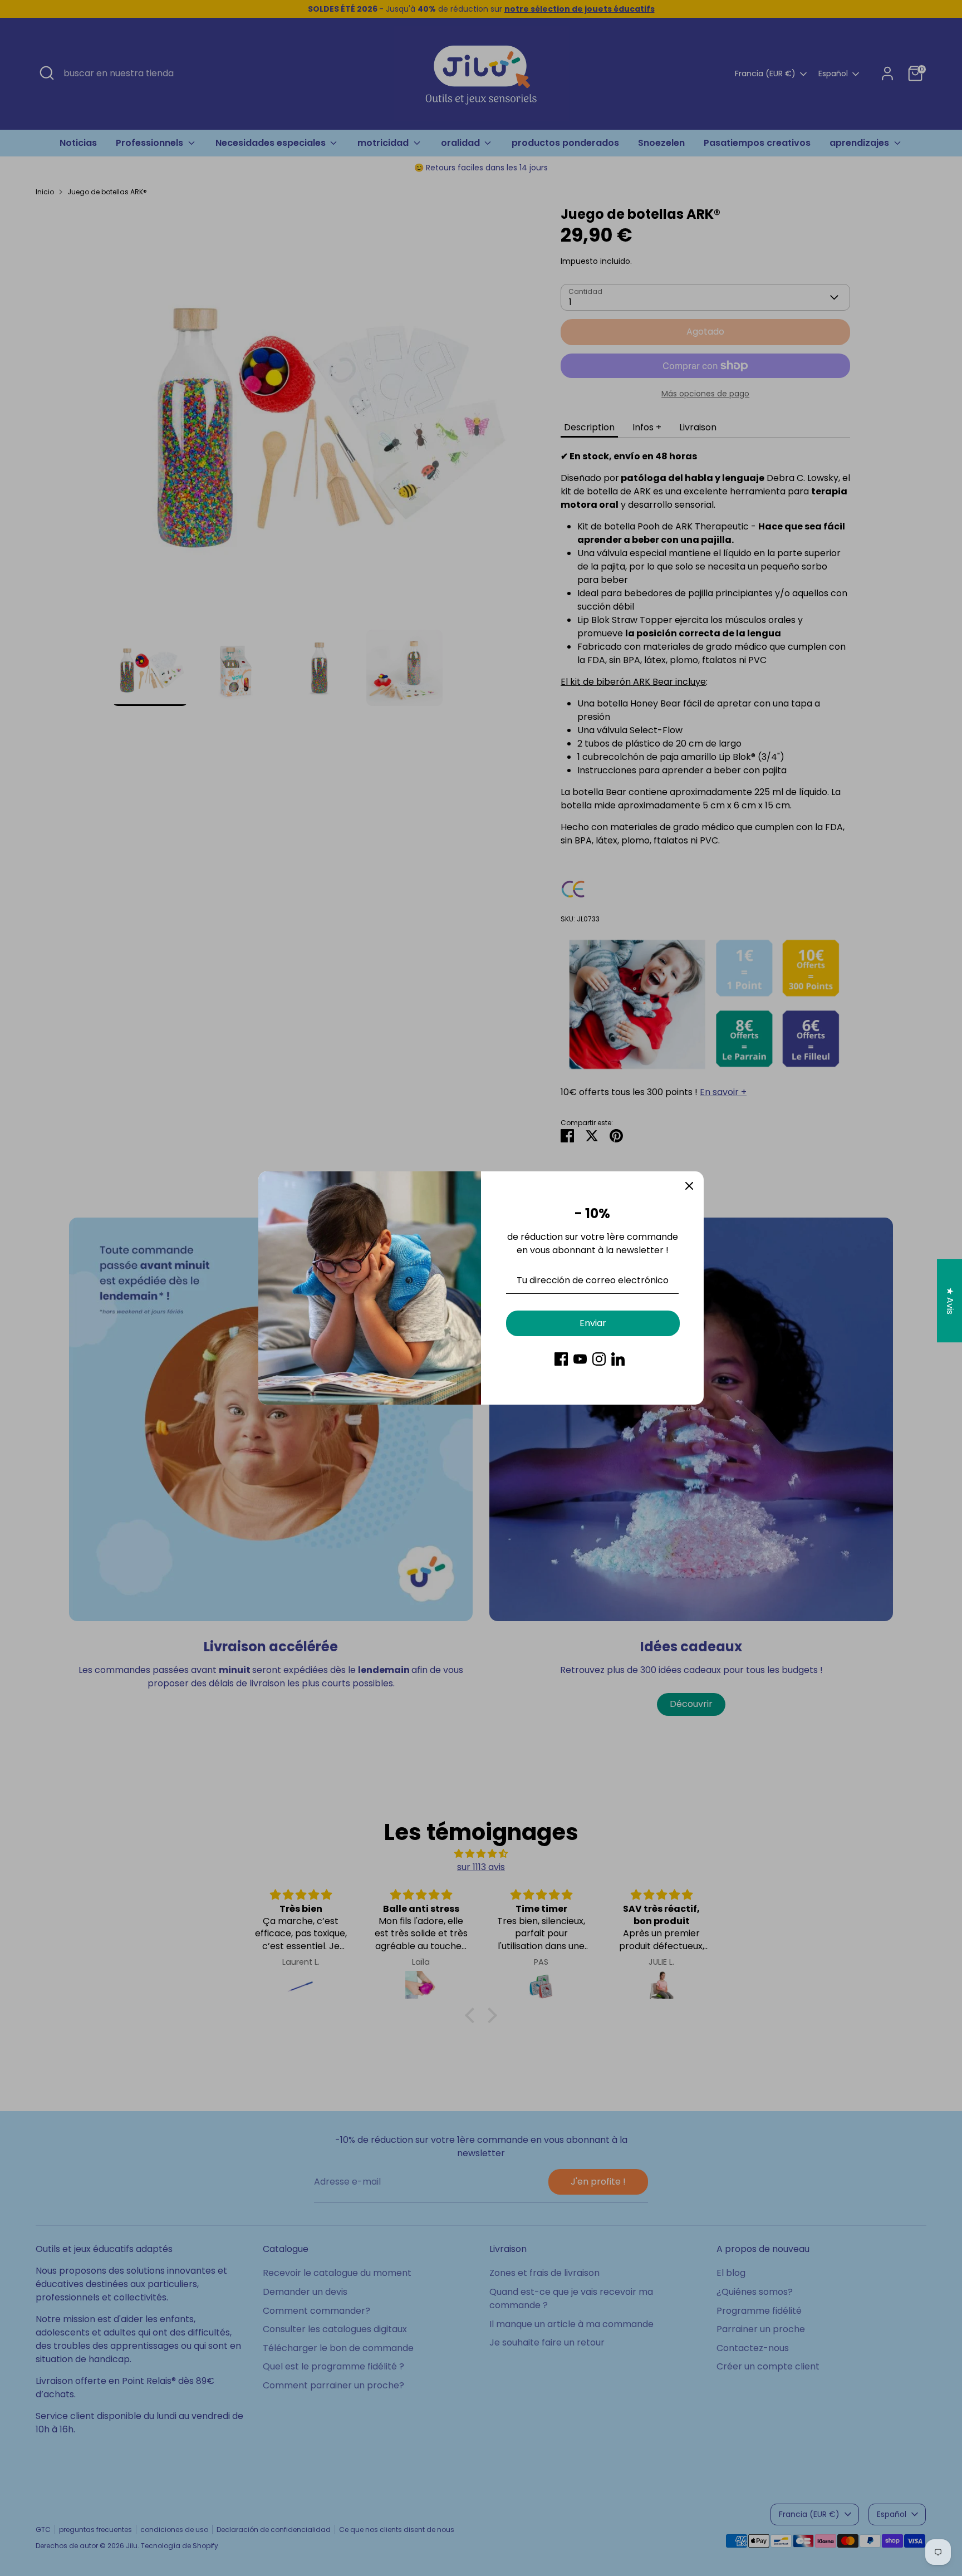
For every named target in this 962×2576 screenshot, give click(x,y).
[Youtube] (580, 1359)
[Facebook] (561, 1359)
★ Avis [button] (950, 1300)
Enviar (593, 1323)
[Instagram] (599, 1359)
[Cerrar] (689, 1186)
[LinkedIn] (618, 1359)
